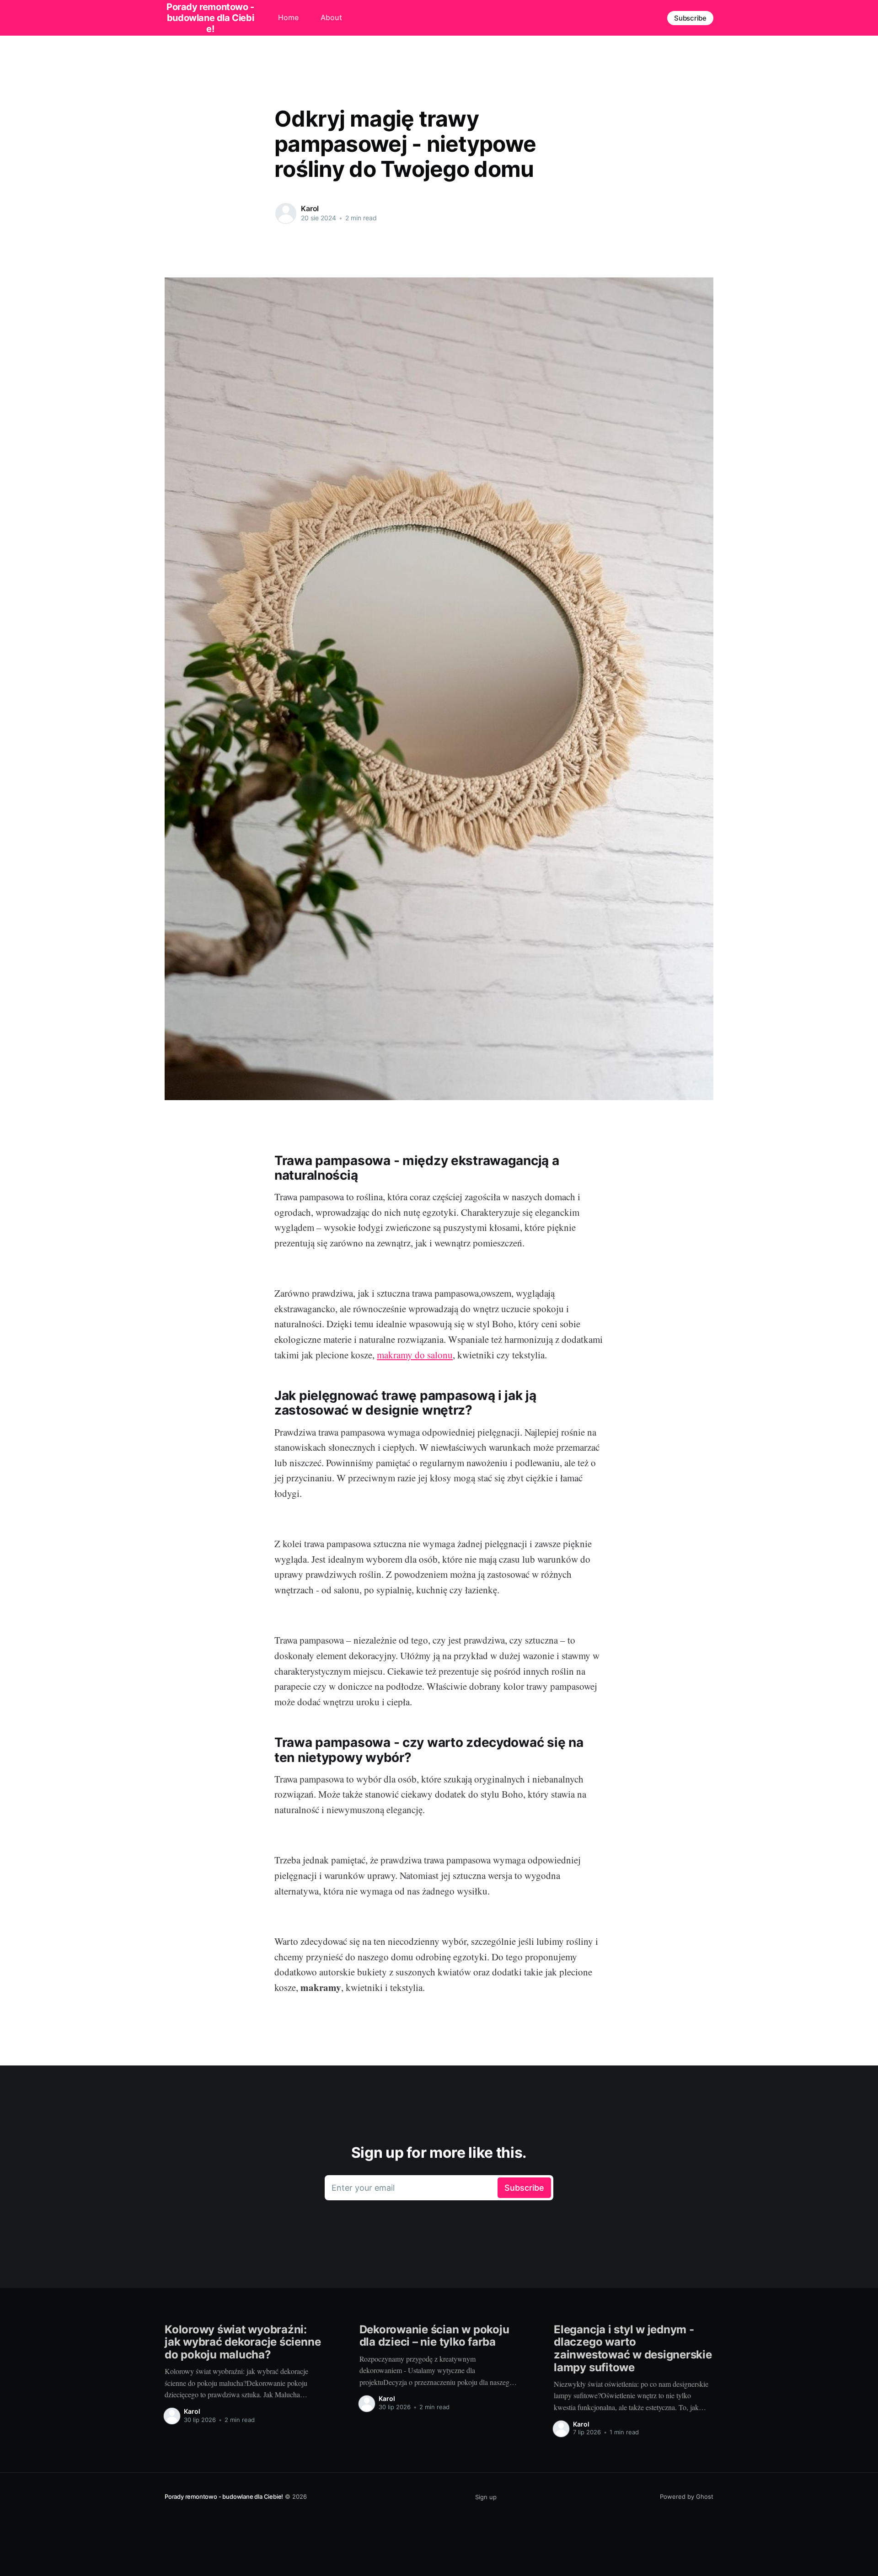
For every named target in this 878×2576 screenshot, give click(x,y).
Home (288, 17)
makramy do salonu (415, 1355)
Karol (310, 208)
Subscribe (690, 18)
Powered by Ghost (687, 2496)
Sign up (486, 2497)
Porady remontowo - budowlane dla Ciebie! (224, 2496)
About (331, 17)
